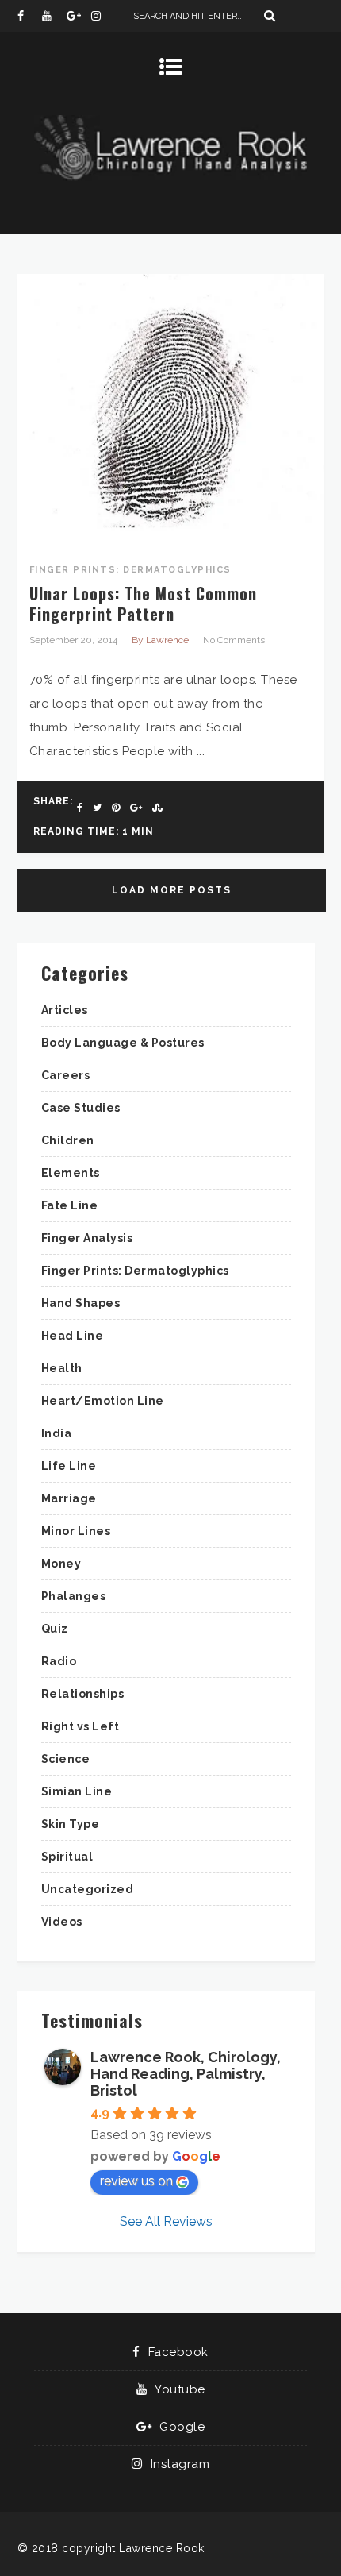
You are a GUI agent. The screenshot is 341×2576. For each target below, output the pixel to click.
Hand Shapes (81, 1303)
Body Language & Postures (123, 1043)
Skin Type (71, 1824)
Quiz (55, 1629)
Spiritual (67, 1857)
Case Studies (81, 1108)
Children (68, 1140)
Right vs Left (80, 1726)
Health (62, 1368)
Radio (59, 1661)
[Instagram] (103, 16)
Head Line (73, 1336)
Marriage (69, 1498)
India (57, 1433)
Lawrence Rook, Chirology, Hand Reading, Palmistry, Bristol (186, 2074)
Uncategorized (88, 1889)
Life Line (69, 1466)
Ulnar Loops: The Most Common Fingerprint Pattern (143, 604)
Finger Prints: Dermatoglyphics (130, 570)
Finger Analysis (87, 1238)
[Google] (79, 16)
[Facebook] (29, 16)
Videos (62, 1922)
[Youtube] (54, 16)
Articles (65, 1010)
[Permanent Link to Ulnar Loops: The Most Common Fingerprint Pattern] (171, 546)
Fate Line (70, 1205)
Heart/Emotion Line (103, 1401)
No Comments (234, 640)
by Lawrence (160, 640)
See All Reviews (166, 2221)
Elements (71, 1173)
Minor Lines (76, 1531)
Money (61, 1564)
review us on (136, 2181)
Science (66, 1759)
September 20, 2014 (73, 640)
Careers (66, 1075)
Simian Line (77, 1791)
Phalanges (74, 1596)
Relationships (83, 1694)
